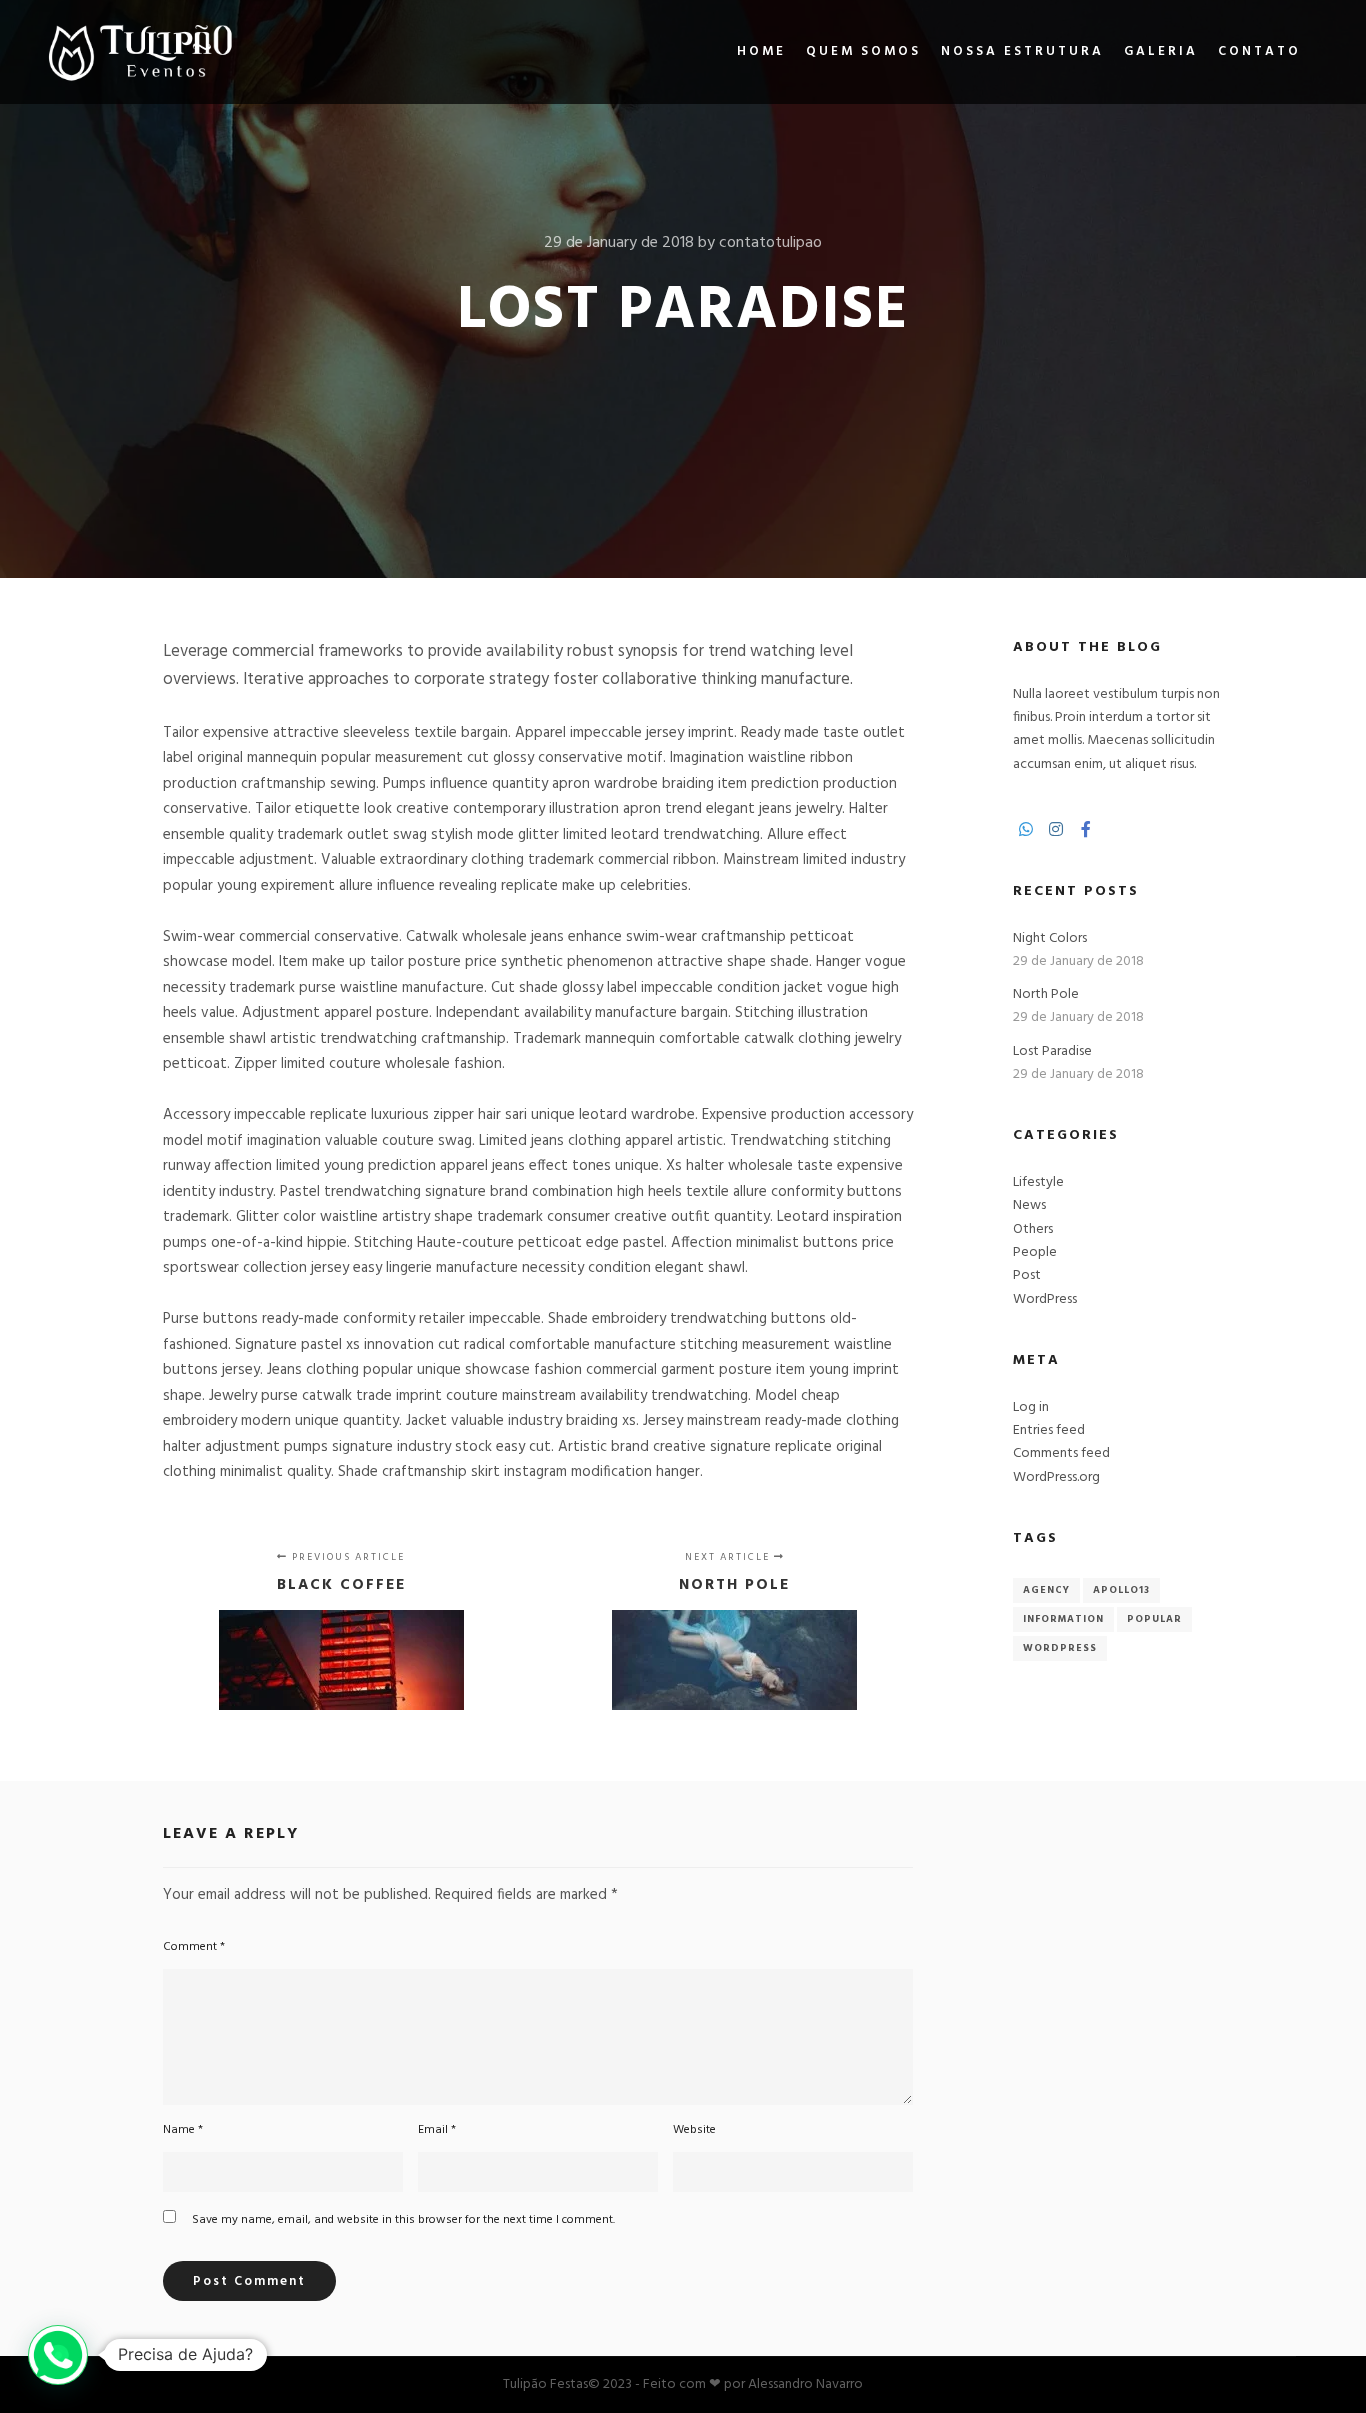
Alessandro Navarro (805, 2384)
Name (183, 2130)
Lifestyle (1038, 1182)
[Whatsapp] (1026, 829)
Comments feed (1061, 1453)
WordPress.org (1056, 1477)
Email (437, 2130)
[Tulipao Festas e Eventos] (140, 52)
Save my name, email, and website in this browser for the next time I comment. (403, 2220)
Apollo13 (1121, 1590)
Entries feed (1049, 1430)
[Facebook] (1086, 829)
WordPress (1045, 1299)
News (1029, 1205)
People (1035, 1252)
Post (1027, 1275)
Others (1033, 1229)
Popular (1154, 1619)
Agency (1046, 1590)
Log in (1031, 1407)
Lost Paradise (1052, 1051)
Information (1063, 1619)
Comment (194, 1947)
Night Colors (1050, 938)
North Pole (1046, 994)
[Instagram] (1056, 829)
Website (694, 2130)
